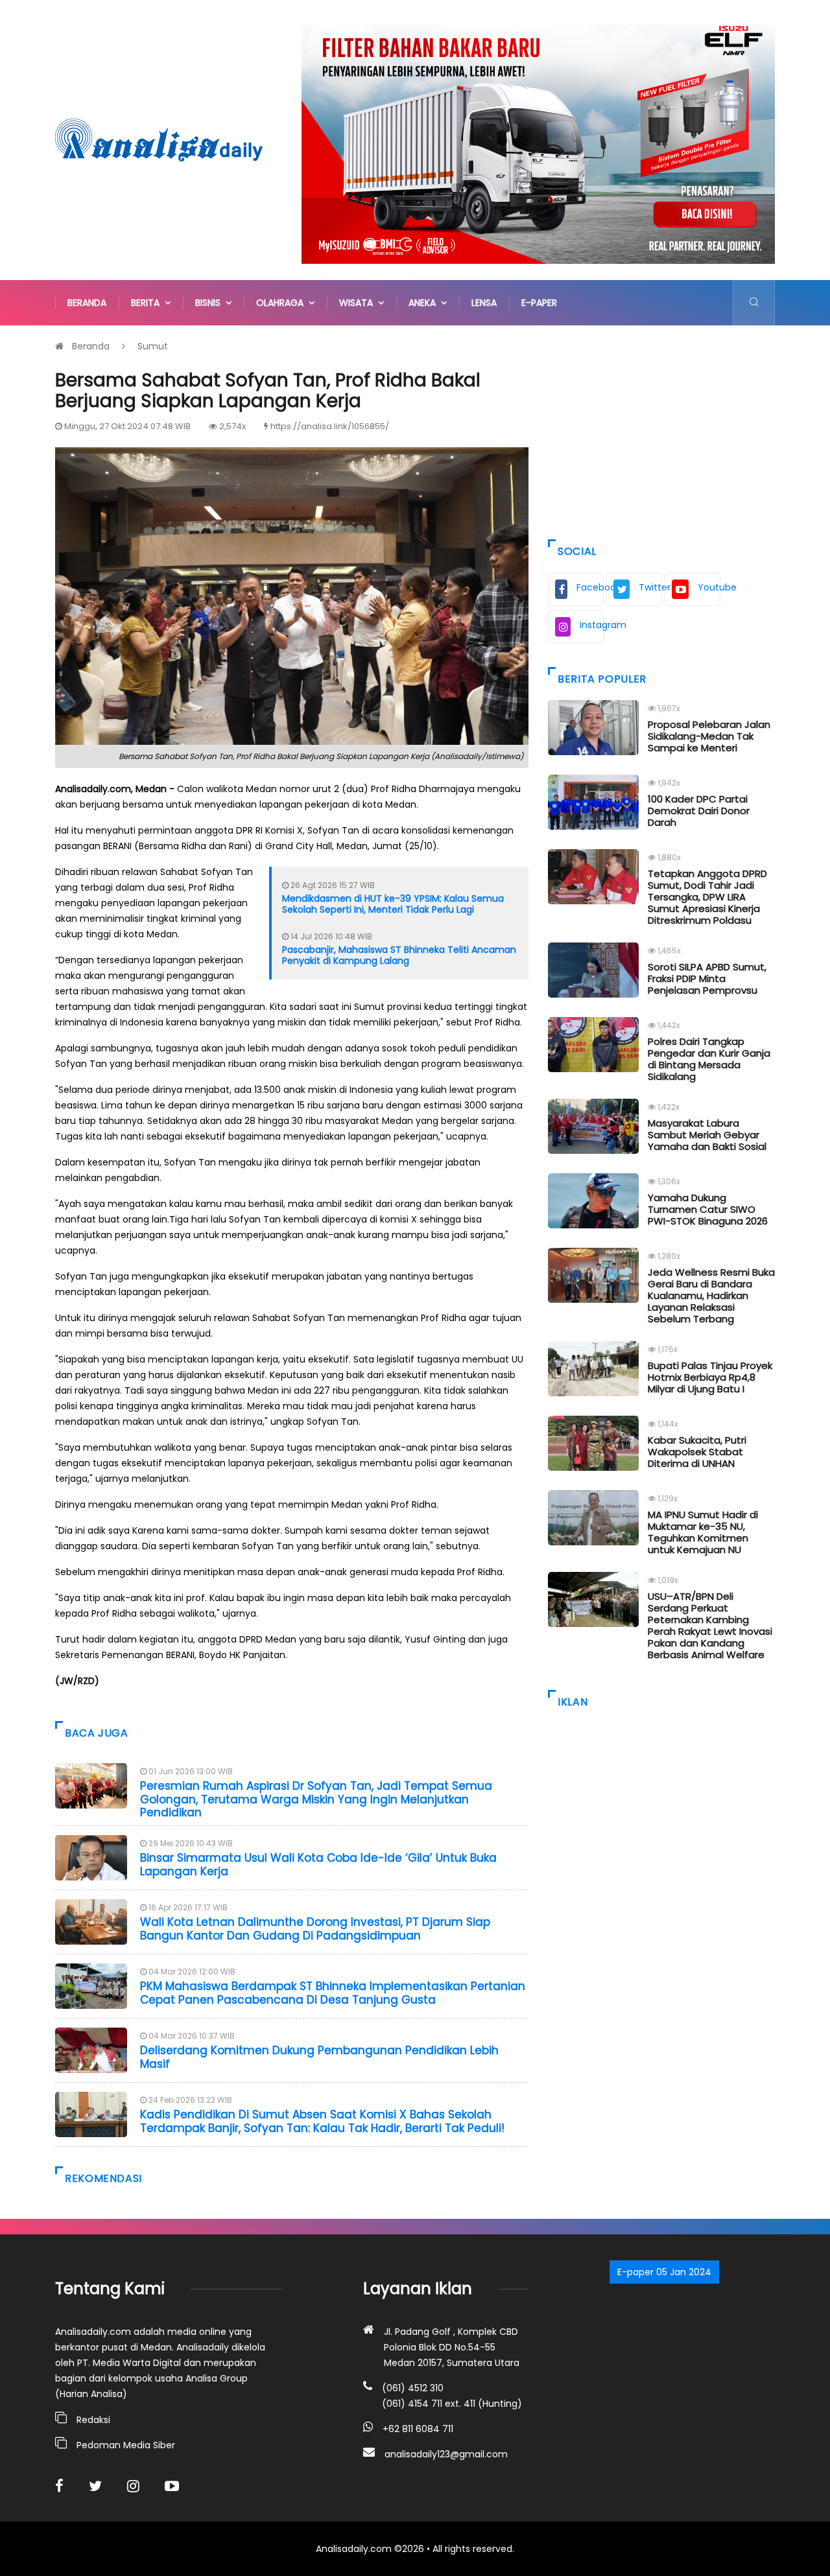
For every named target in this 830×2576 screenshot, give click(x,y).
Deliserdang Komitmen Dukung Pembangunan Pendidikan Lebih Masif (319, 2057)
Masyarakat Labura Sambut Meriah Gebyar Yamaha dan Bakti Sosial (707, 1135)
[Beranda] (159, 139)
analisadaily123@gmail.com (446, 2454)
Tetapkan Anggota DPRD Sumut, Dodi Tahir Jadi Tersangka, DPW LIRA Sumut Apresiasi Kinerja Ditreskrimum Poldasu (707, 897)
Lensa (484, 303)
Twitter (650, 587)
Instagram (592, 625)
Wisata (359, 303)
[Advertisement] (661, 429)
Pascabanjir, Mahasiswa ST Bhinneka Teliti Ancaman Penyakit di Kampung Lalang (399, 955)
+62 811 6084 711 (418, 2429)
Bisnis (210, 303)
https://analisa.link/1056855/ (330, 426)
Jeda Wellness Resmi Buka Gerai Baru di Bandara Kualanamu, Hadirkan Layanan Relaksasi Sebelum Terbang (711, 1295)
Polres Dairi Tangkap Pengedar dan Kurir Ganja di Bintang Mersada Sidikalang (709, 1059)
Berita (148, 303)
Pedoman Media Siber (126, 2445)
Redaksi (93, 2420)
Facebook (590, 587)
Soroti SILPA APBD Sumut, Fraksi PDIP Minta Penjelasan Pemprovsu (707, 978)
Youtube (709, 587)
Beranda (87, 303)
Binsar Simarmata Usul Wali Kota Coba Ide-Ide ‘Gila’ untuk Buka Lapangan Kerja (318, 1864)
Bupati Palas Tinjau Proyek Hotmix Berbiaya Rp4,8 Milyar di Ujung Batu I (710, 1377)
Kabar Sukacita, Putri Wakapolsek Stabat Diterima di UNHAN (697, 1452)
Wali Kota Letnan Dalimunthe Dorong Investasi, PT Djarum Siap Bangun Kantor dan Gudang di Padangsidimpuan (315, 1928)
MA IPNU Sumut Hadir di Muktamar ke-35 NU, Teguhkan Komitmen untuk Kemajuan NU (703, 1532)
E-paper (539, 303)
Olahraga (282, 303)
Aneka (425, 303)
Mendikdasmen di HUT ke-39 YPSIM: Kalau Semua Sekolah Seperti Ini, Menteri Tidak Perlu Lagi (393, 904)
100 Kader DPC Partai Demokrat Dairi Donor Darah (699, 811)
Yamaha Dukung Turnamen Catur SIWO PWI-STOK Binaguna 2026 (708, 1209)
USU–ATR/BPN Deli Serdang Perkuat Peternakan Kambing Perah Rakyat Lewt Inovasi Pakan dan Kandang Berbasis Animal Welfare (710, 1625)
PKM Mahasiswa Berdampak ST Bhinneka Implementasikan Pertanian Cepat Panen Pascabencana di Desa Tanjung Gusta (333, 1993)
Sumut (153, 346)
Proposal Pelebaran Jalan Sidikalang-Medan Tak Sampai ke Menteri (709, 736)
